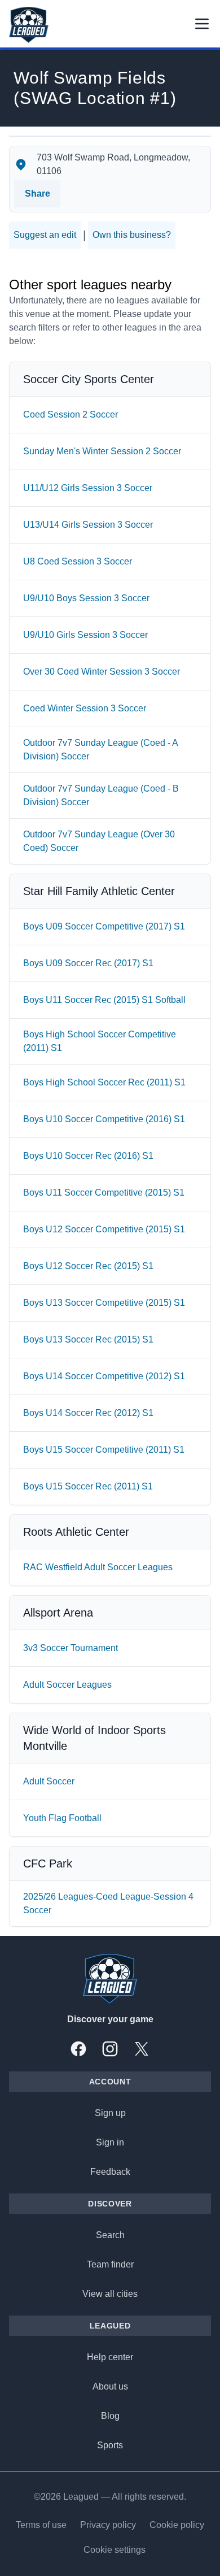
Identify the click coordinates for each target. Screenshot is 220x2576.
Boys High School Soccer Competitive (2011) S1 (100, 1041)
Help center (110, 2357)
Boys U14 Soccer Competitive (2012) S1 (104, 1376)
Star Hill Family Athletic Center (99, 891)
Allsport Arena (58, 1613)
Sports (110, 2445)
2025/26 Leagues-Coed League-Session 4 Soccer (108, 1903)
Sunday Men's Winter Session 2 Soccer (102, 451)
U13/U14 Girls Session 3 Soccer (88, 525)
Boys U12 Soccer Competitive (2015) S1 (104, 1229)
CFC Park (48, 1863)
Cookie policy (177, 2525)
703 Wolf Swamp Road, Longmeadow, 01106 (113, 164)
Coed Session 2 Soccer (71, 414)
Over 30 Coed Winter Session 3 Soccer (102, 672)
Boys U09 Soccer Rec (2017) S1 (88, 963)
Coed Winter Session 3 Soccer (85, 708)
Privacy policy (108, 2525)
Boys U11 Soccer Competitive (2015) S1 (104, 1193)
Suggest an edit (45, 235)
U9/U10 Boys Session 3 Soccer (86, 598)
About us (110, 2386)
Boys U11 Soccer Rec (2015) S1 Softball (104, 1000)
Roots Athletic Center (76, 1532)
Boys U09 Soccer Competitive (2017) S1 (104, 926)
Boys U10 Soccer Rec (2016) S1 (88, 1156)
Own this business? (132, 235)
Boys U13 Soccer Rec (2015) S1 (88, 1339)
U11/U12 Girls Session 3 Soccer (88, 488)
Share (38, 194)
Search (110, 2235)
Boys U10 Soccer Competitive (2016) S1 (104, 1119)
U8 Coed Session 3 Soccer (78, 561)
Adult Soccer (49, 1781)
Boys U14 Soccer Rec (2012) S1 (88, 1413)
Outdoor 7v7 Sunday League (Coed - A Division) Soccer (100, 750)
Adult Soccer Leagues (67, 1685)
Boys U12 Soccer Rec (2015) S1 (88, 1266)
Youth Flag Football (62, 1818)
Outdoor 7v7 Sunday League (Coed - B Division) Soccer (101, 795)
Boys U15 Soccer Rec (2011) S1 (88, 1486)
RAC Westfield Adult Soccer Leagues (98, 1567)
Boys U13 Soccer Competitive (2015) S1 (104, 1303)
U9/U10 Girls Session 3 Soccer (85, 635)
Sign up (110, 2113)
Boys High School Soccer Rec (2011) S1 (104, 1082)
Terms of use (41, 2525)
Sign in (110, 2142)
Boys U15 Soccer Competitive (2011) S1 (104, 1450)
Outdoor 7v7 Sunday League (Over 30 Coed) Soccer (99, 841)
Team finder (110, 2264)
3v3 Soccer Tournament (71, 1648)
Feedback (110, 2172)
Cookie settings (115, 2550)
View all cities (110, 2294)
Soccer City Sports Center (89, 379)
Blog (110, 2416)
